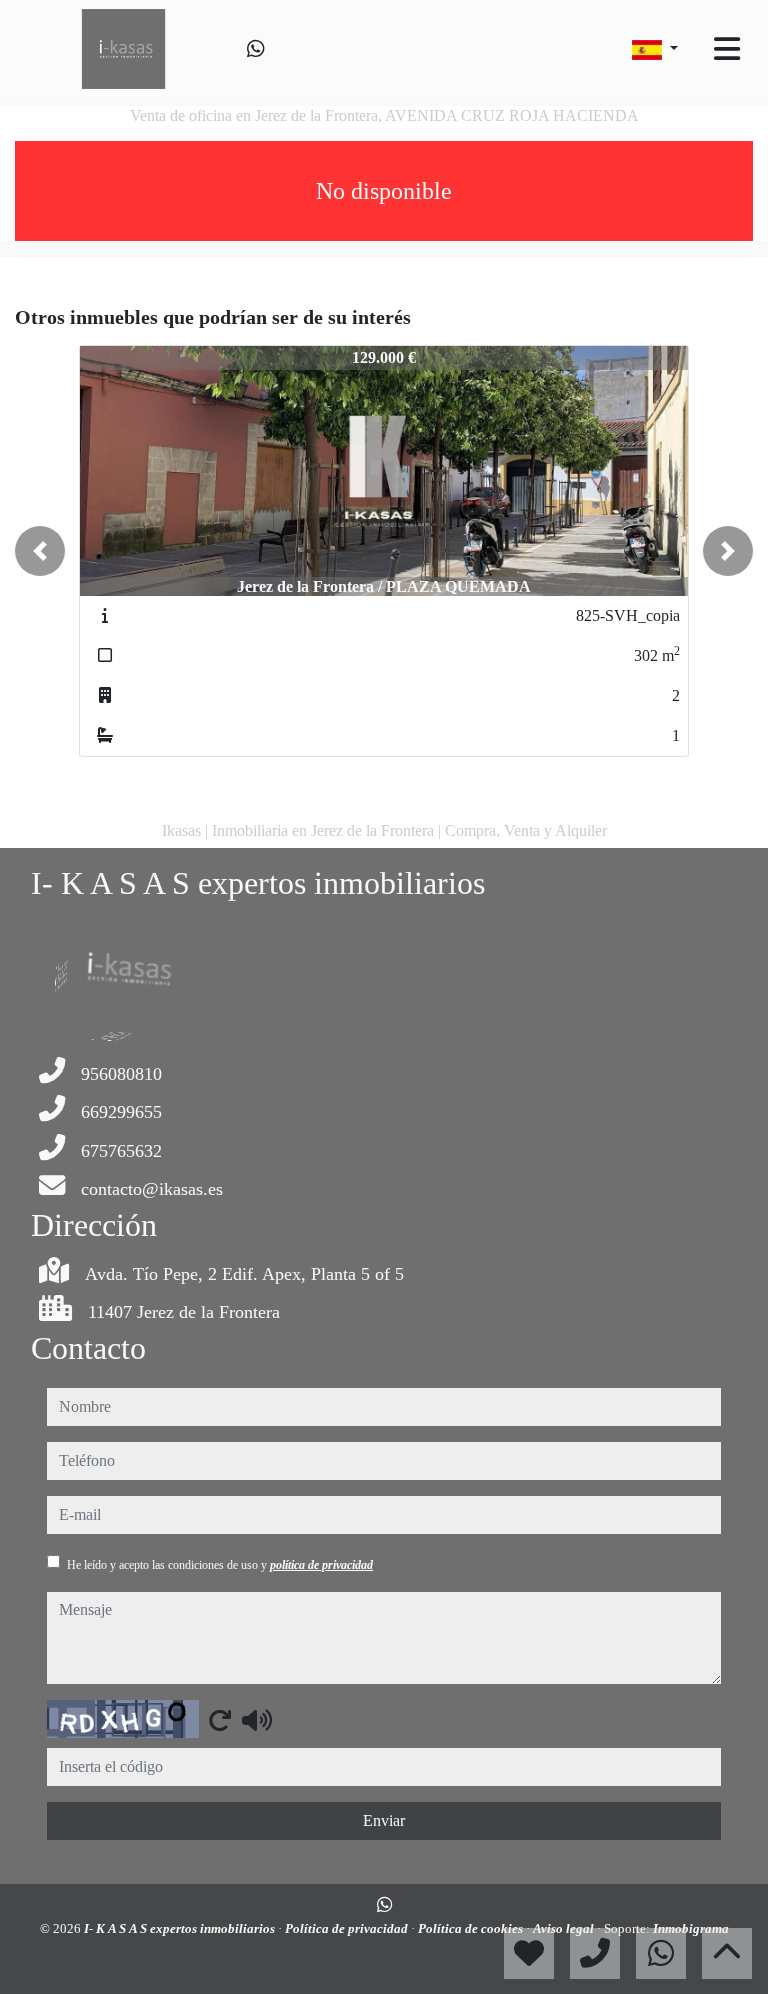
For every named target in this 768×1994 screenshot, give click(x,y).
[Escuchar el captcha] (257, 1720)
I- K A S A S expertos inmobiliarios (181, 1928)
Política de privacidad (348, 1928)
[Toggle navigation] (727, 49)
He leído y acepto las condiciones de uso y (220, 1565)
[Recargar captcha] (220, 1720)
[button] (40, 551)
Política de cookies (472, 1928)
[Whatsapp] (256, 49)
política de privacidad (321, 1565)
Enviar (384, 1820)
